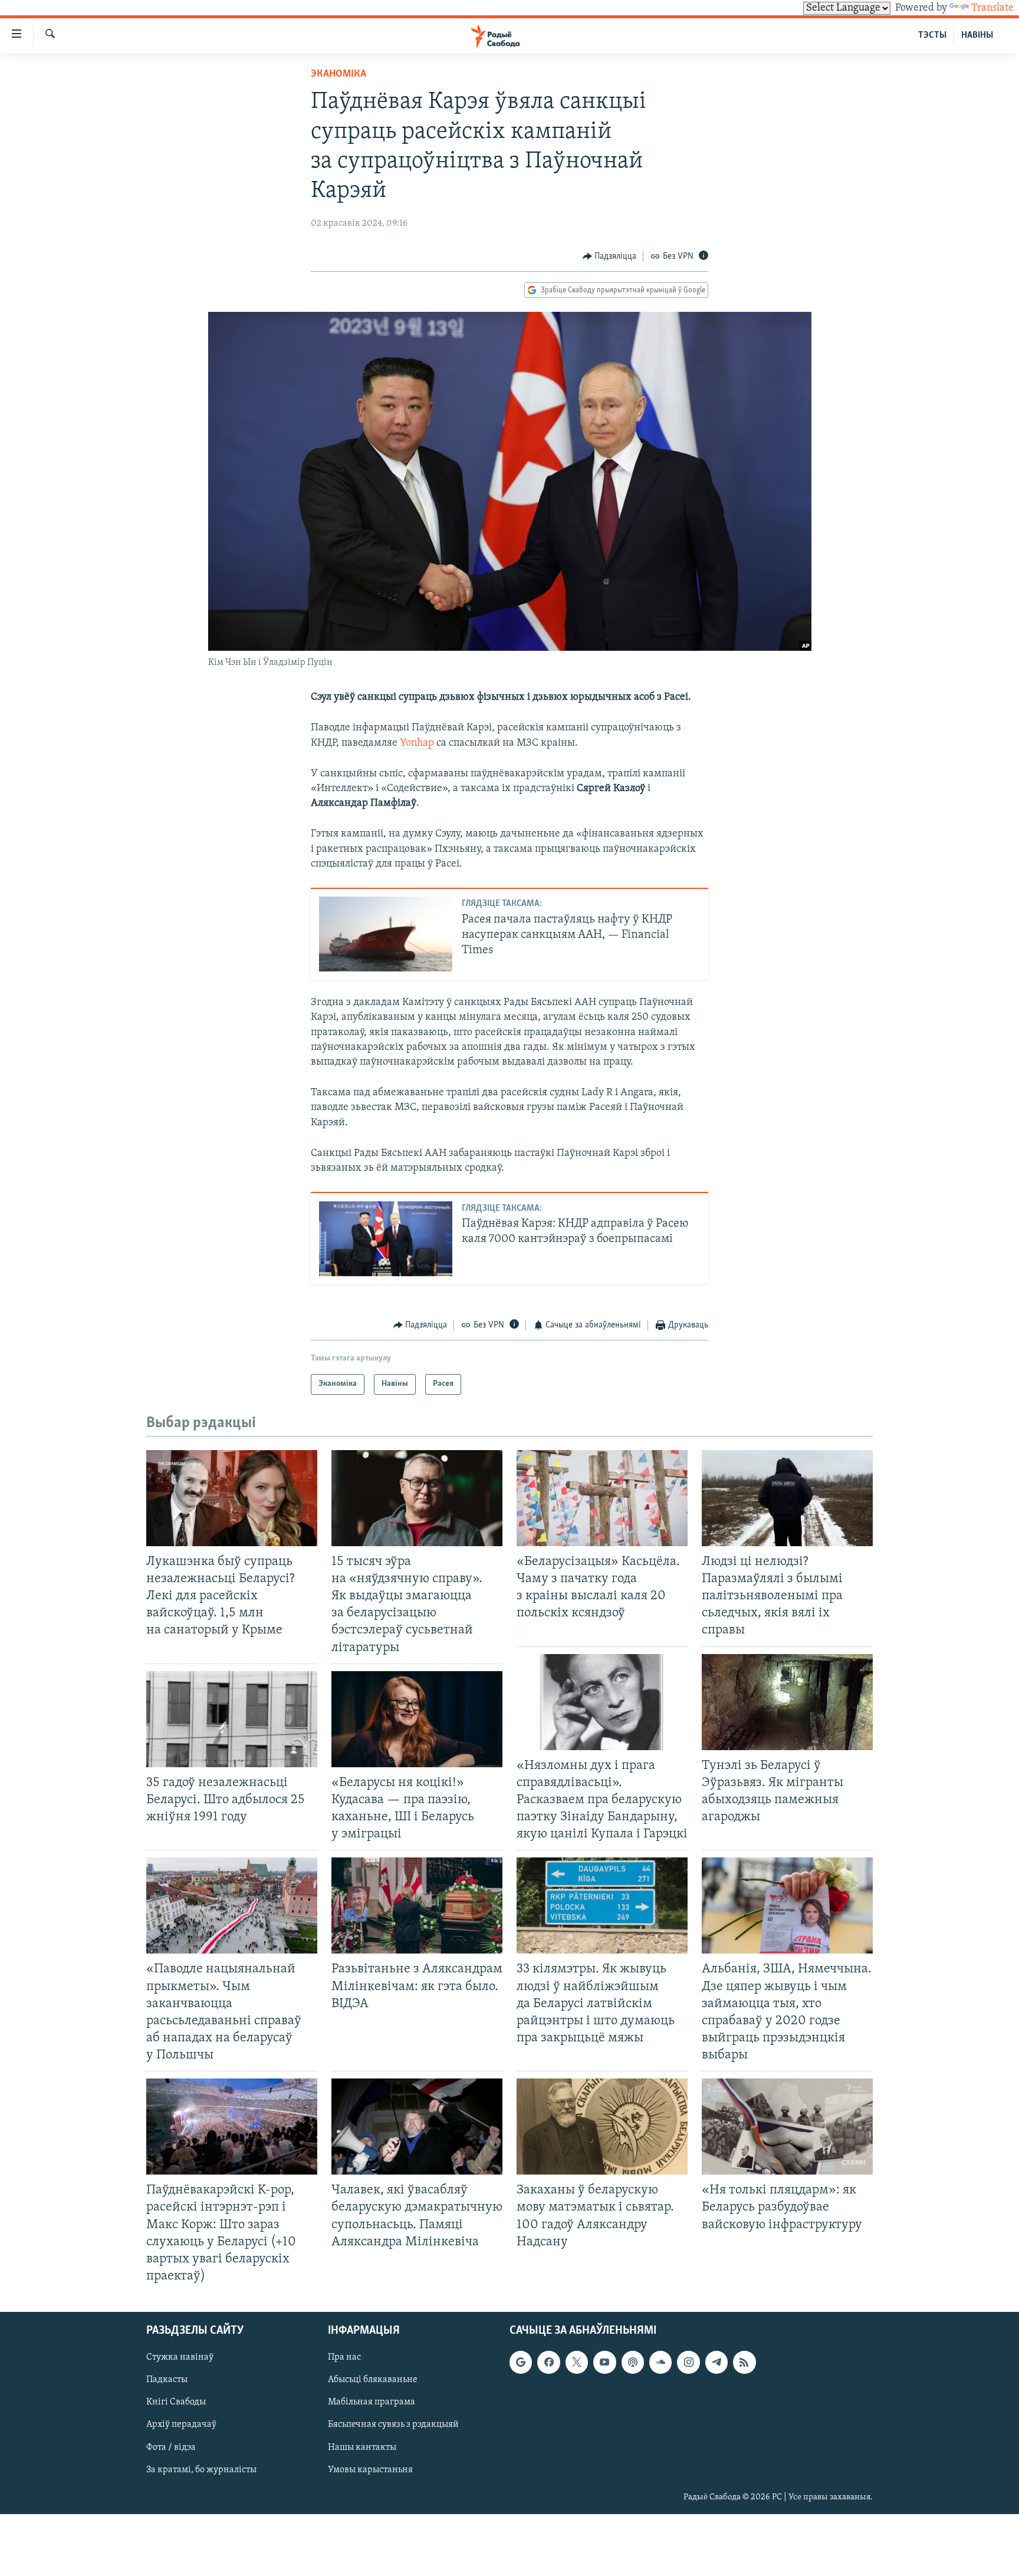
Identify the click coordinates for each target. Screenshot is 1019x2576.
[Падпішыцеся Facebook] (548, 2362)
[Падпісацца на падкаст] (633, 2362)
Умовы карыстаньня (370, 2470)
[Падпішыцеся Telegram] (716, 2362)
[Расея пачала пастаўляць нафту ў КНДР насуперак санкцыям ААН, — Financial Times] (386, 934)
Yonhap (417, 743)
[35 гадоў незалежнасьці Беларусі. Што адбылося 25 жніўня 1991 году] (232, 1719)
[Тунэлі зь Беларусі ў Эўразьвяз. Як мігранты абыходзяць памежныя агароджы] (787, 1702)
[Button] (610, 256)
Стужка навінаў (180, 2357)
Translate (992, 8)
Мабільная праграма (372, 2402)
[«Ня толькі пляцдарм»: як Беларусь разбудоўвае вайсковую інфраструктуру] (787, 2127)
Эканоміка (338, 74)
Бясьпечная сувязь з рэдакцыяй (393, 2425)
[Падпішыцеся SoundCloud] (660, 2362)
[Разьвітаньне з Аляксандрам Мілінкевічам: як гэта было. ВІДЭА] (417, 1905)
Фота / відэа (171, 2447)
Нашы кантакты (362, 2447)
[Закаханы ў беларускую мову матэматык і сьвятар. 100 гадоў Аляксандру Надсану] (602, 2127)
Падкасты (167, 2380)
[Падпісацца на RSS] (744, 2362)
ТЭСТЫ (932, 35)
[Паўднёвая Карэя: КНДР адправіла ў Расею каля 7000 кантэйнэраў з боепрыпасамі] (386, 1239)
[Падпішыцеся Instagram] (688, 2362)
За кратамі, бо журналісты (201, 2470)
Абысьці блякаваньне (373, 2380)
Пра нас (344, 2357)
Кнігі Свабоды (176, 2402)
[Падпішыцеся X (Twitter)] (577, 2362)
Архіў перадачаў (181, 2425)
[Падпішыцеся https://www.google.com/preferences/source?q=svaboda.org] (521, 2362)
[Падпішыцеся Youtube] (604, 2362)
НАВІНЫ (977, 35)
